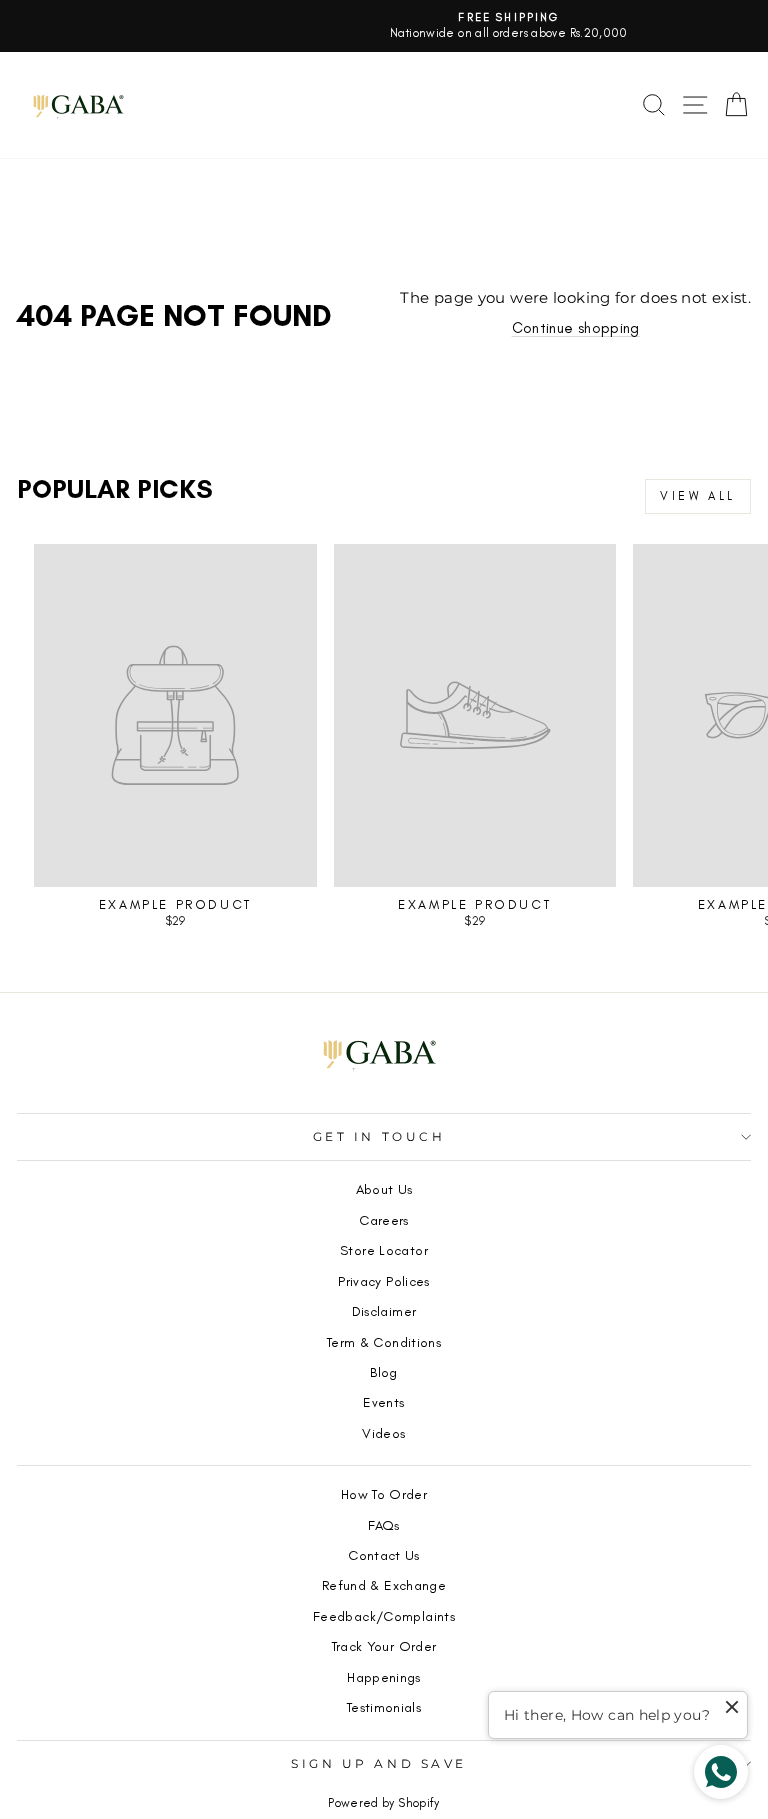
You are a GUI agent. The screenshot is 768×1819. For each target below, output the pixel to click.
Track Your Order (384, 1646)
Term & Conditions (384, 1342)
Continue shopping (576, 328)
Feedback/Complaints (384, 1616)
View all (698, 496)
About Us (384, 1189)
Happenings (384, 1677)
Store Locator (384, 1250)
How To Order (384, 1494)
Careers (384, 1220)
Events (383, 1402)
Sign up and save (379, 1764)
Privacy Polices (384, 1281)
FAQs (383, 1525)
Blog (383, 1372)
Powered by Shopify (384, 1803)
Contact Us (384, 1555)
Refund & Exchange (384, 1585)
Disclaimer (384, 1311)
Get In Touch (379, 1137)
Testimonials (384, 1707)
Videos (383, 1433)
